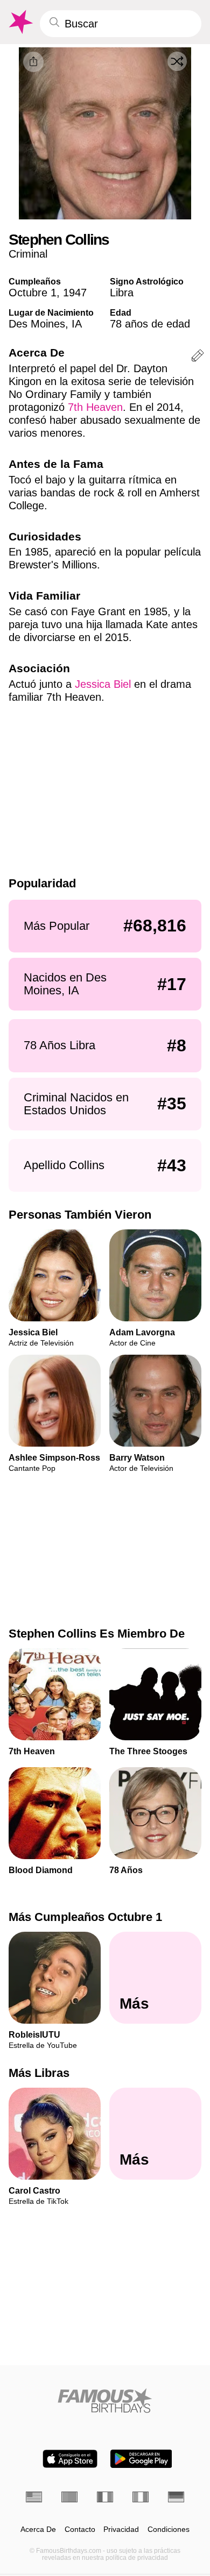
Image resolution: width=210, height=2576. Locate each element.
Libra (122, 293)
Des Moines (37, 324)
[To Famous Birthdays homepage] (20, 22)
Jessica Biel (103, 684)
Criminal (28, 254)
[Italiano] (141, 2497)
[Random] (177, 61)
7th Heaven (95, 407)
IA (77, 324)
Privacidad (121, 2529)
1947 (75, 293)
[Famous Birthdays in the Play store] (141, 2459)
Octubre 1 (33, 293)
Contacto (80, 2529)
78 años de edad (150, 324)
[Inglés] (34, 2497)
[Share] (33, 62)
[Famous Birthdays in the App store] (70, 2459)
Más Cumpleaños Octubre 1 (85, 1917)
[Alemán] (176, 2497)
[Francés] (105, 2497)
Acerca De (38, 2529)
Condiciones (169, 2529)
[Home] (105, 2400)
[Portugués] (69, 2497)
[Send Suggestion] (198, 357)
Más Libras (39, 2073)
